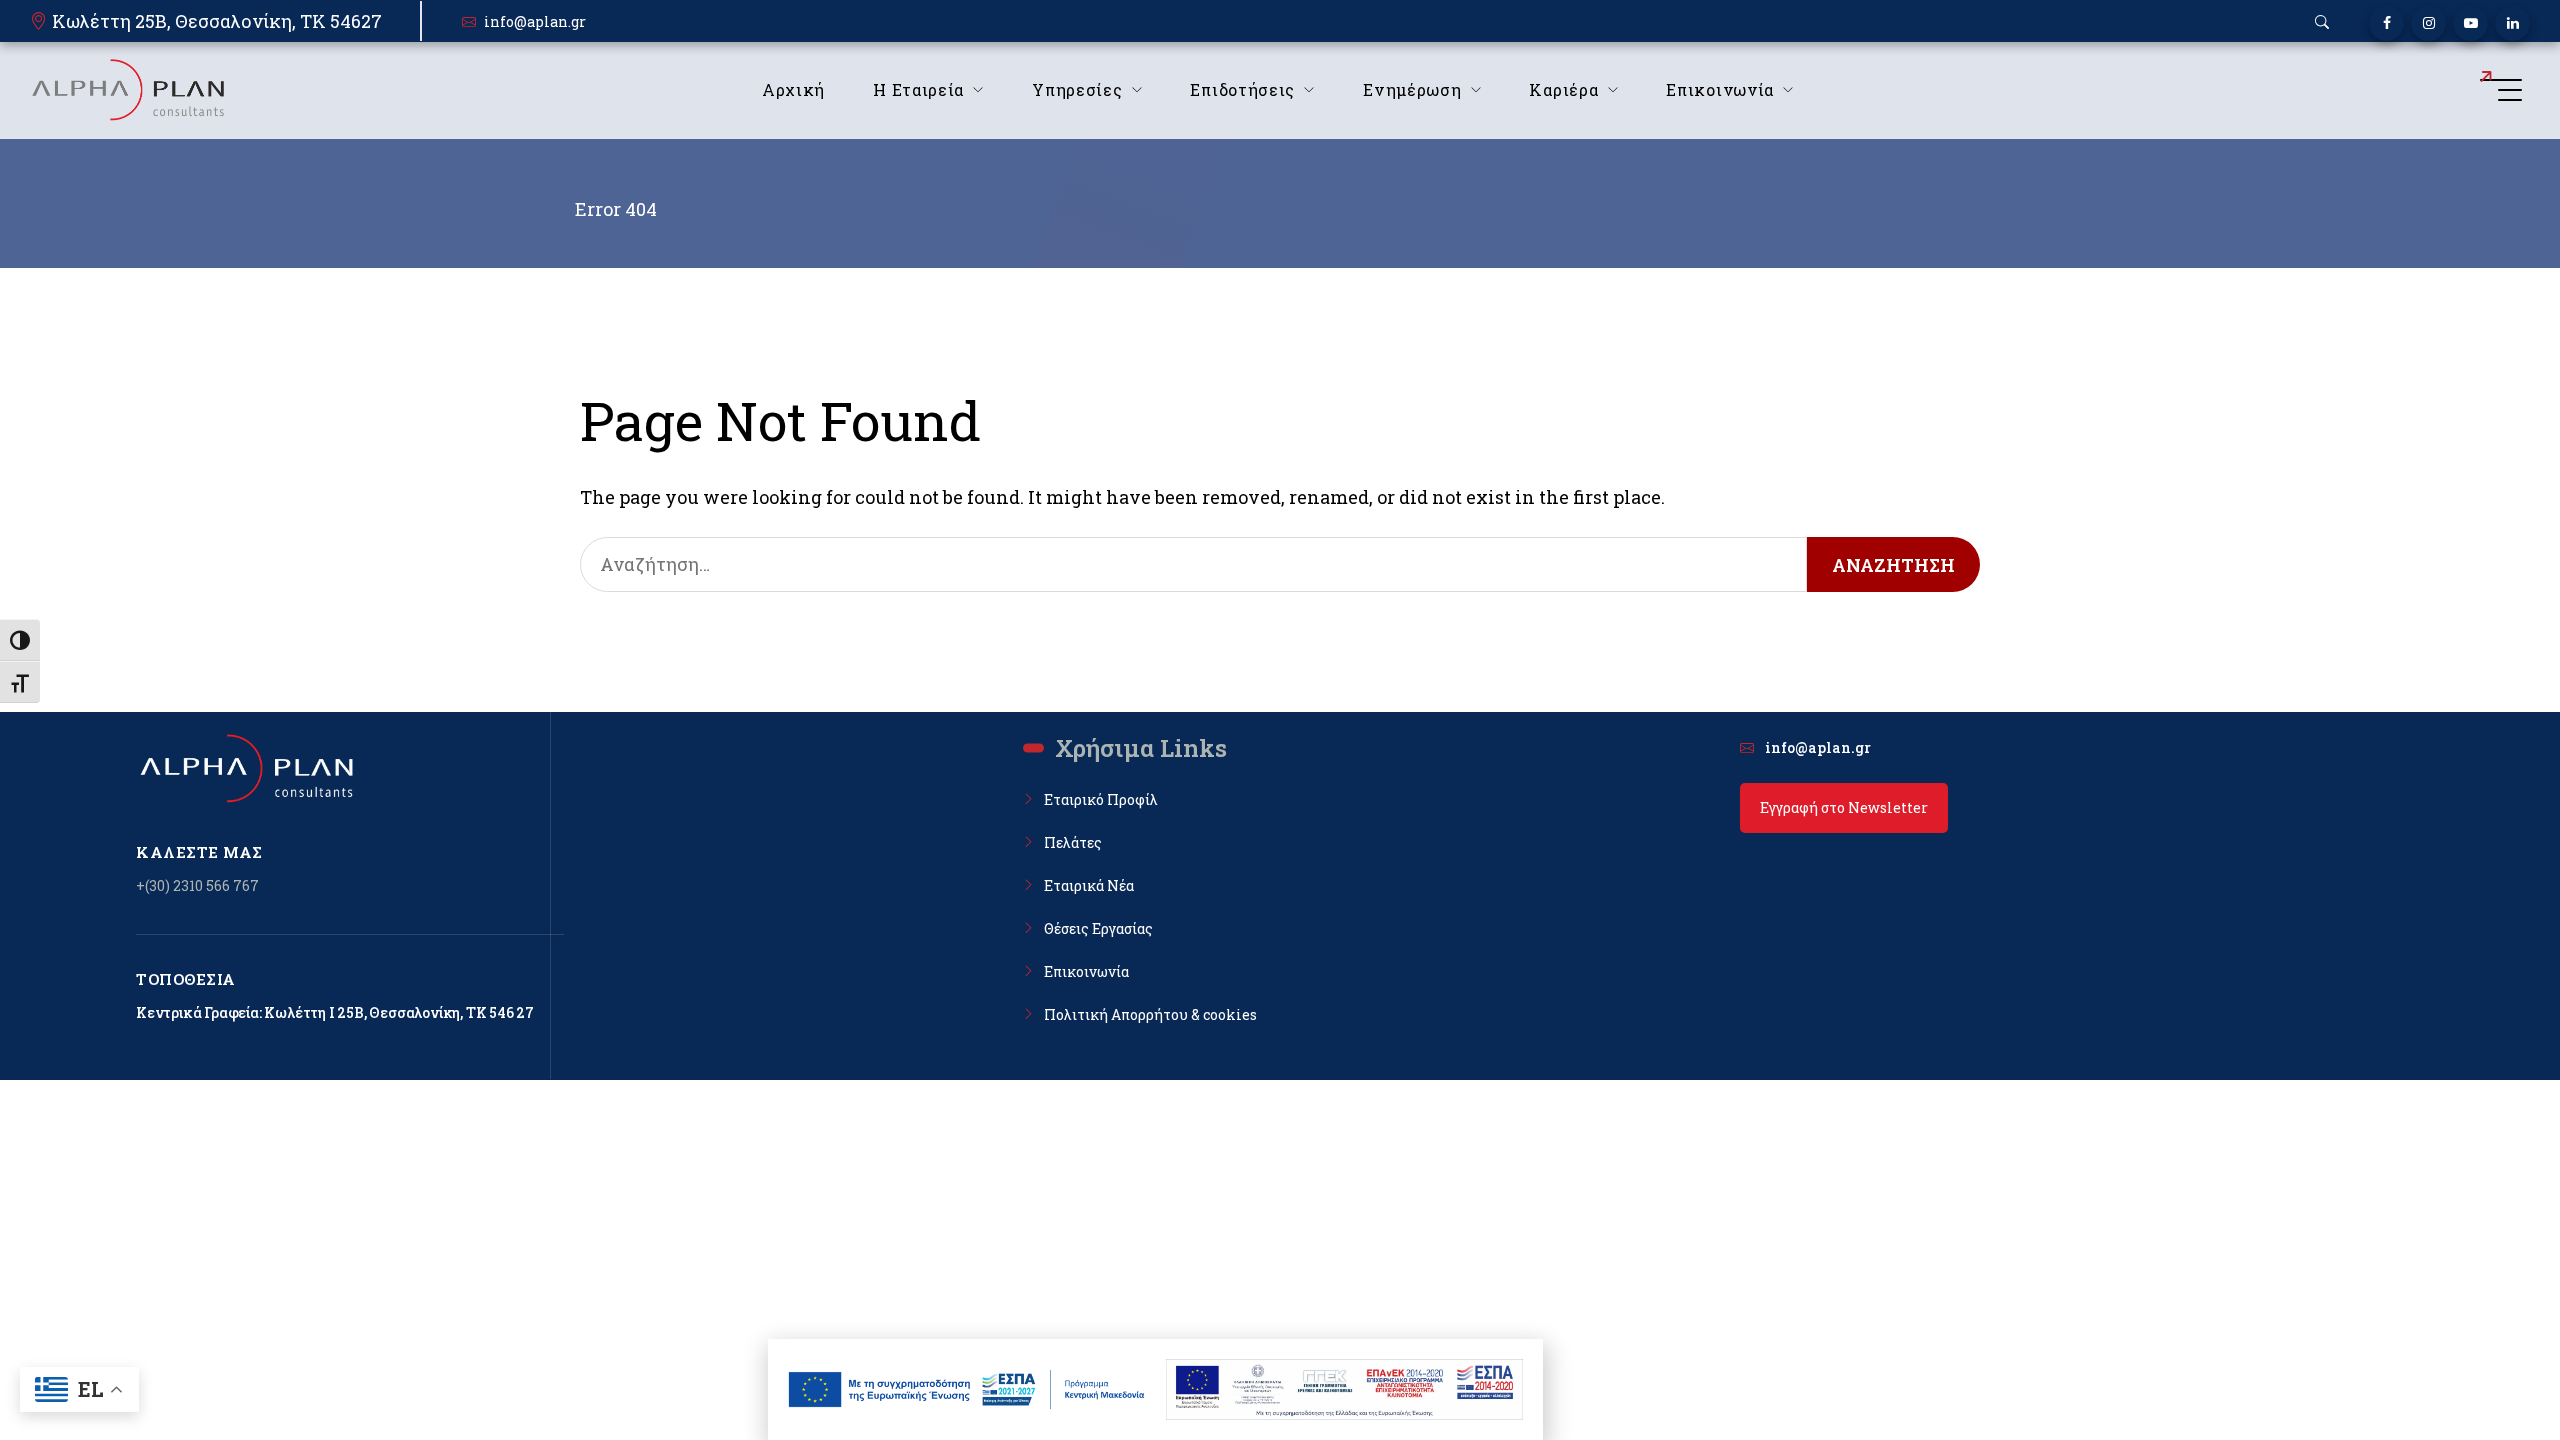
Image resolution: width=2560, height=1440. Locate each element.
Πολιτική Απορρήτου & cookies (1150, 1014)
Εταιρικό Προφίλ (1101, 799)
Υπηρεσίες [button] (1077, 89)
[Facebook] (2386, 23)
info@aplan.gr (535, 21)
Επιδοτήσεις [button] (1242, 89)
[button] (2322, 22)
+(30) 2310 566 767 (197, 885)
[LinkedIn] (2512, 23)
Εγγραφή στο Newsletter (1844, 807)
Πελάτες (1073, 842)
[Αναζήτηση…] (1193, 564)
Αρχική (793, 89)
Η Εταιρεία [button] (918, 89)
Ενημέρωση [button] (1412, 89)
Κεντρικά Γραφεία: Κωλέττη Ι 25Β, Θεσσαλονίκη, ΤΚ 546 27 (335, 1012)
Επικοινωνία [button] (1720, 89)
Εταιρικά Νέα (1089, 885)
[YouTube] (2470, 23)
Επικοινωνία (1086, 971)
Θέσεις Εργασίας (1098, 928)
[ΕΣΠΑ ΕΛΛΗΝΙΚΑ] (967, 1389)
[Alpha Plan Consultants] (127, 90)
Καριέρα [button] (1563, 89)
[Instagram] (2428, 23)
